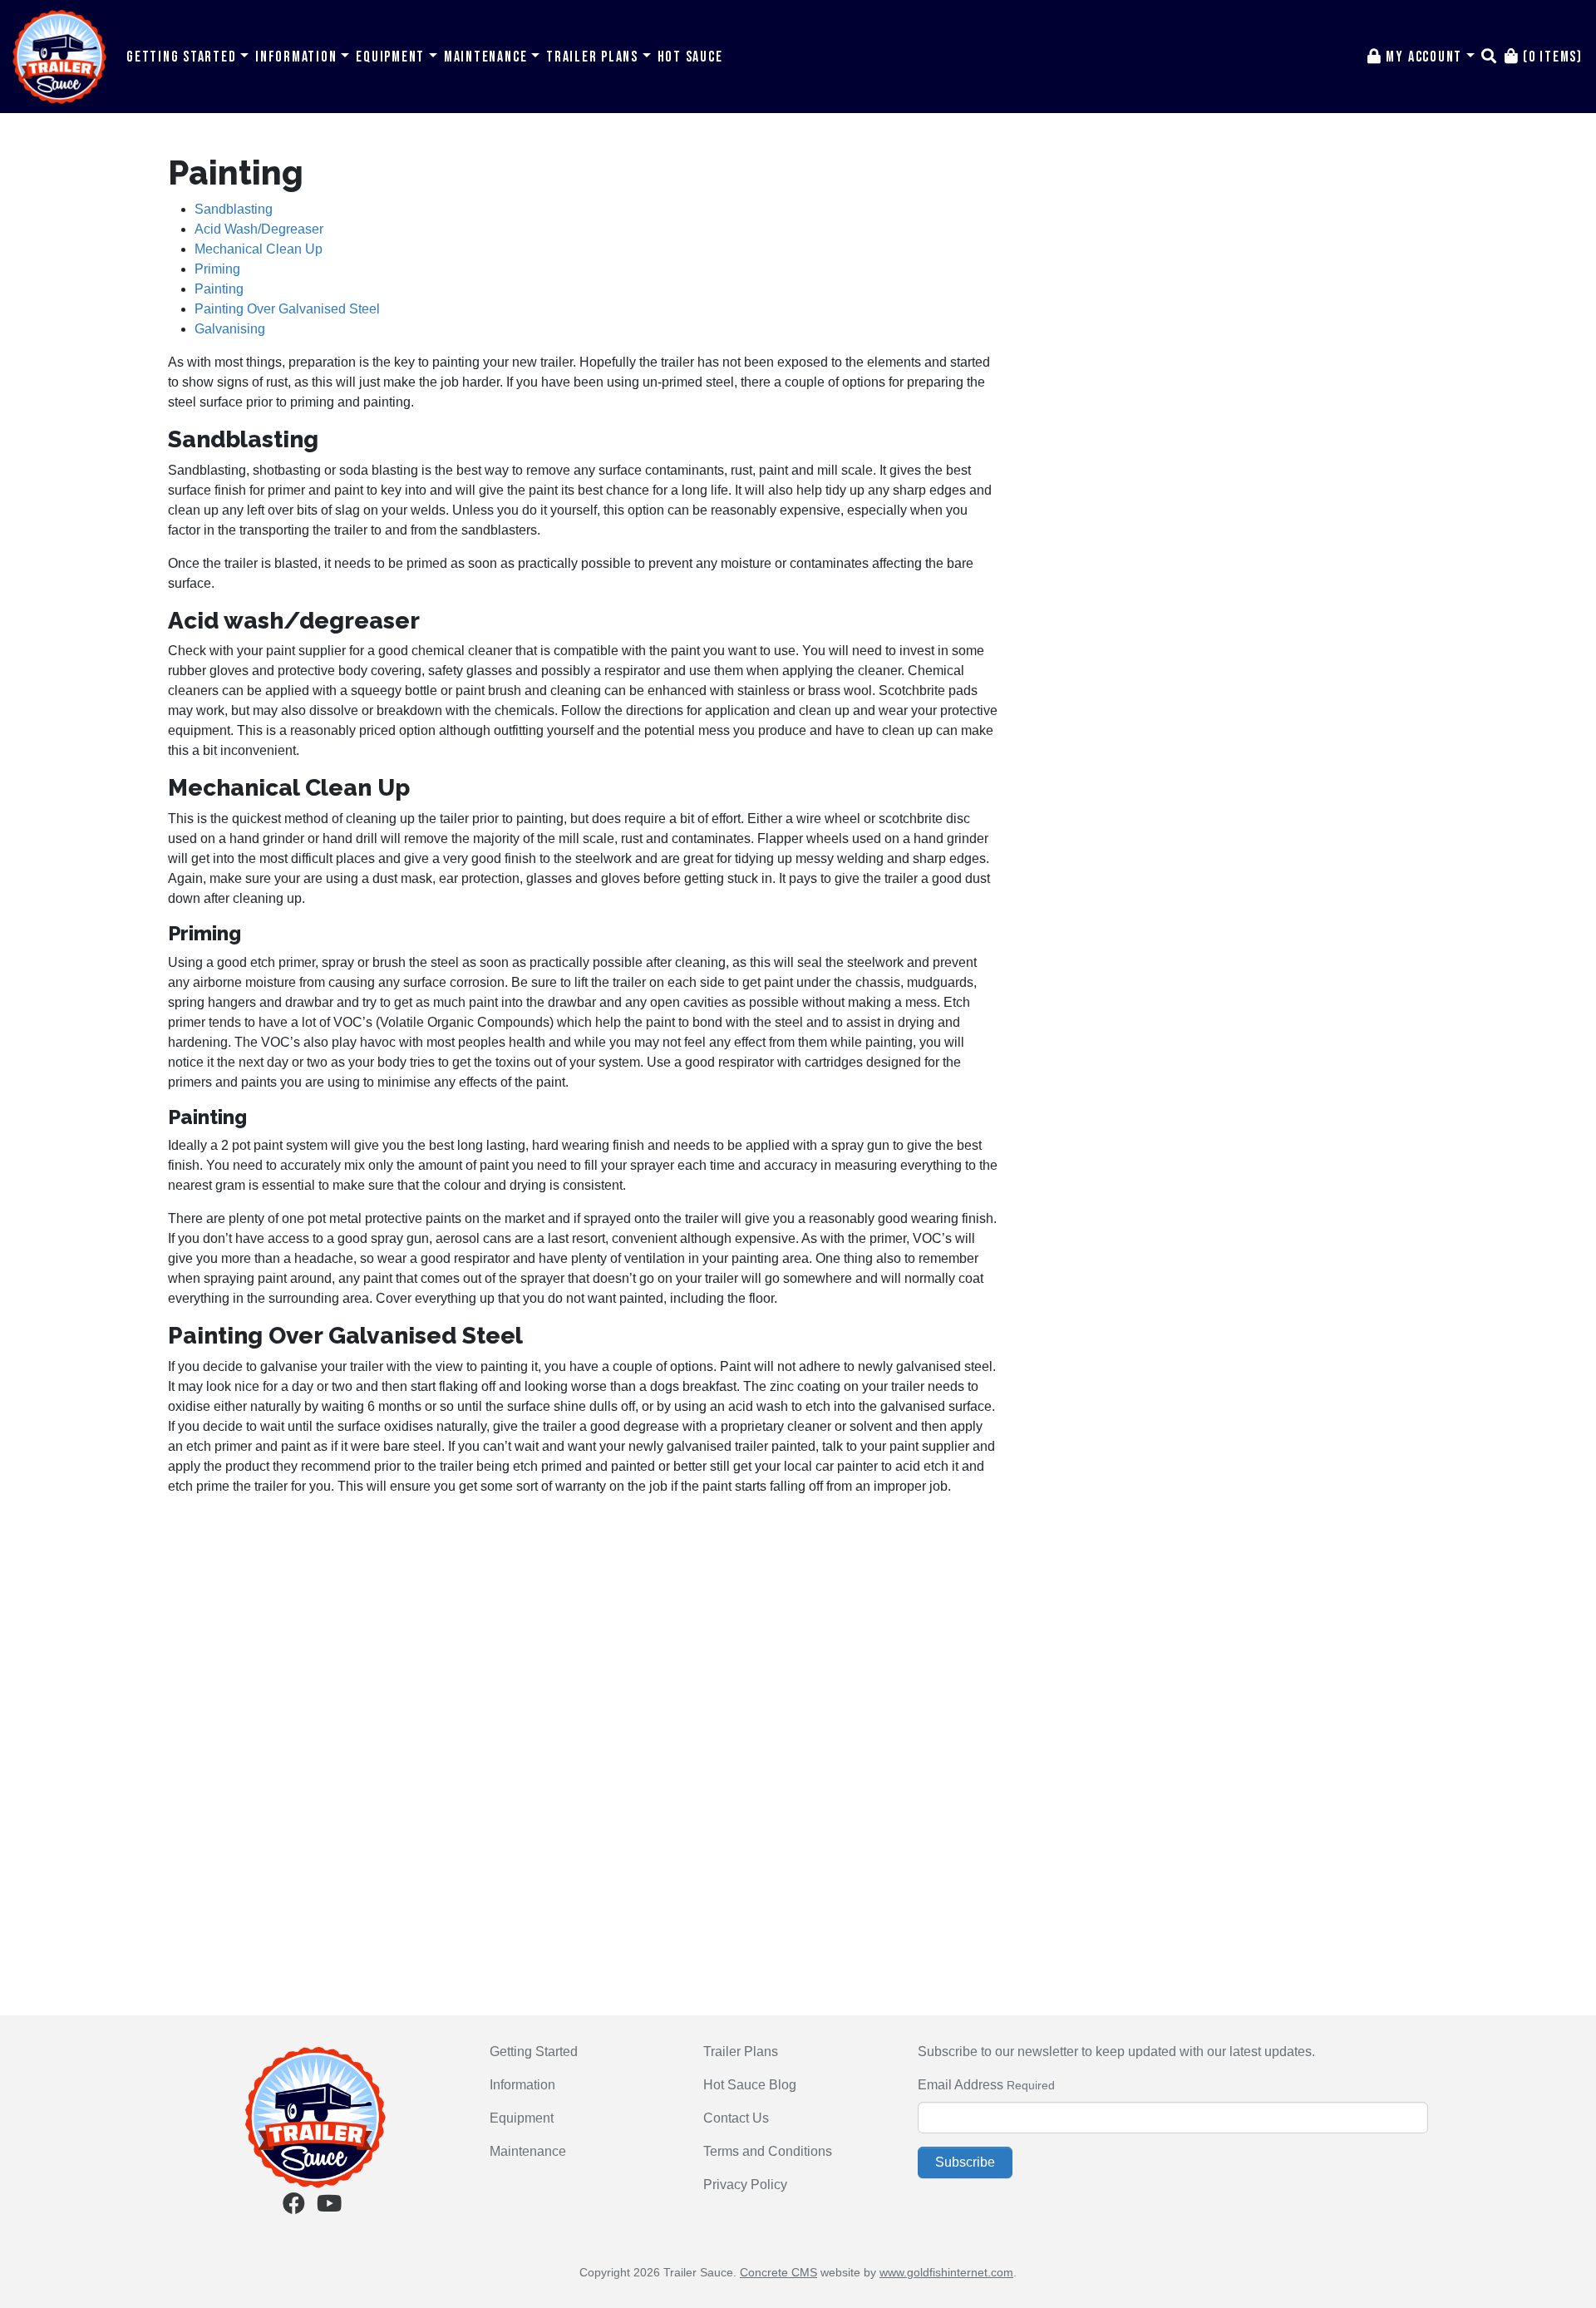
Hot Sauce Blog (750, 2085)
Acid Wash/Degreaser (259, 229)
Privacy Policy (745, 2185)
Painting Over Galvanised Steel (287, 309)
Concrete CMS (778, 2272)
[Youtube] (329, 2207)
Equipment (392, 57)
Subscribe (965, 2162)
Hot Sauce (690, 57)
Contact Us (736, 2118)
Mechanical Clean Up (259, 249)
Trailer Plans (594, 57)
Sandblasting (234, 209)
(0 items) (1551, 57)
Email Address (961, 2085)
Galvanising (230, 329)
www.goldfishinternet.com (946, 2272)
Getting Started (183, 57)
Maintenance (488, 57)
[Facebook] (294, 2207)
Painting (219, 289)
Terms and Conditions (768, 2151)
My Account (1424, 57)
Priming (217, 269)
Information (298, 57)
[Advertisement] (584, 1626)
